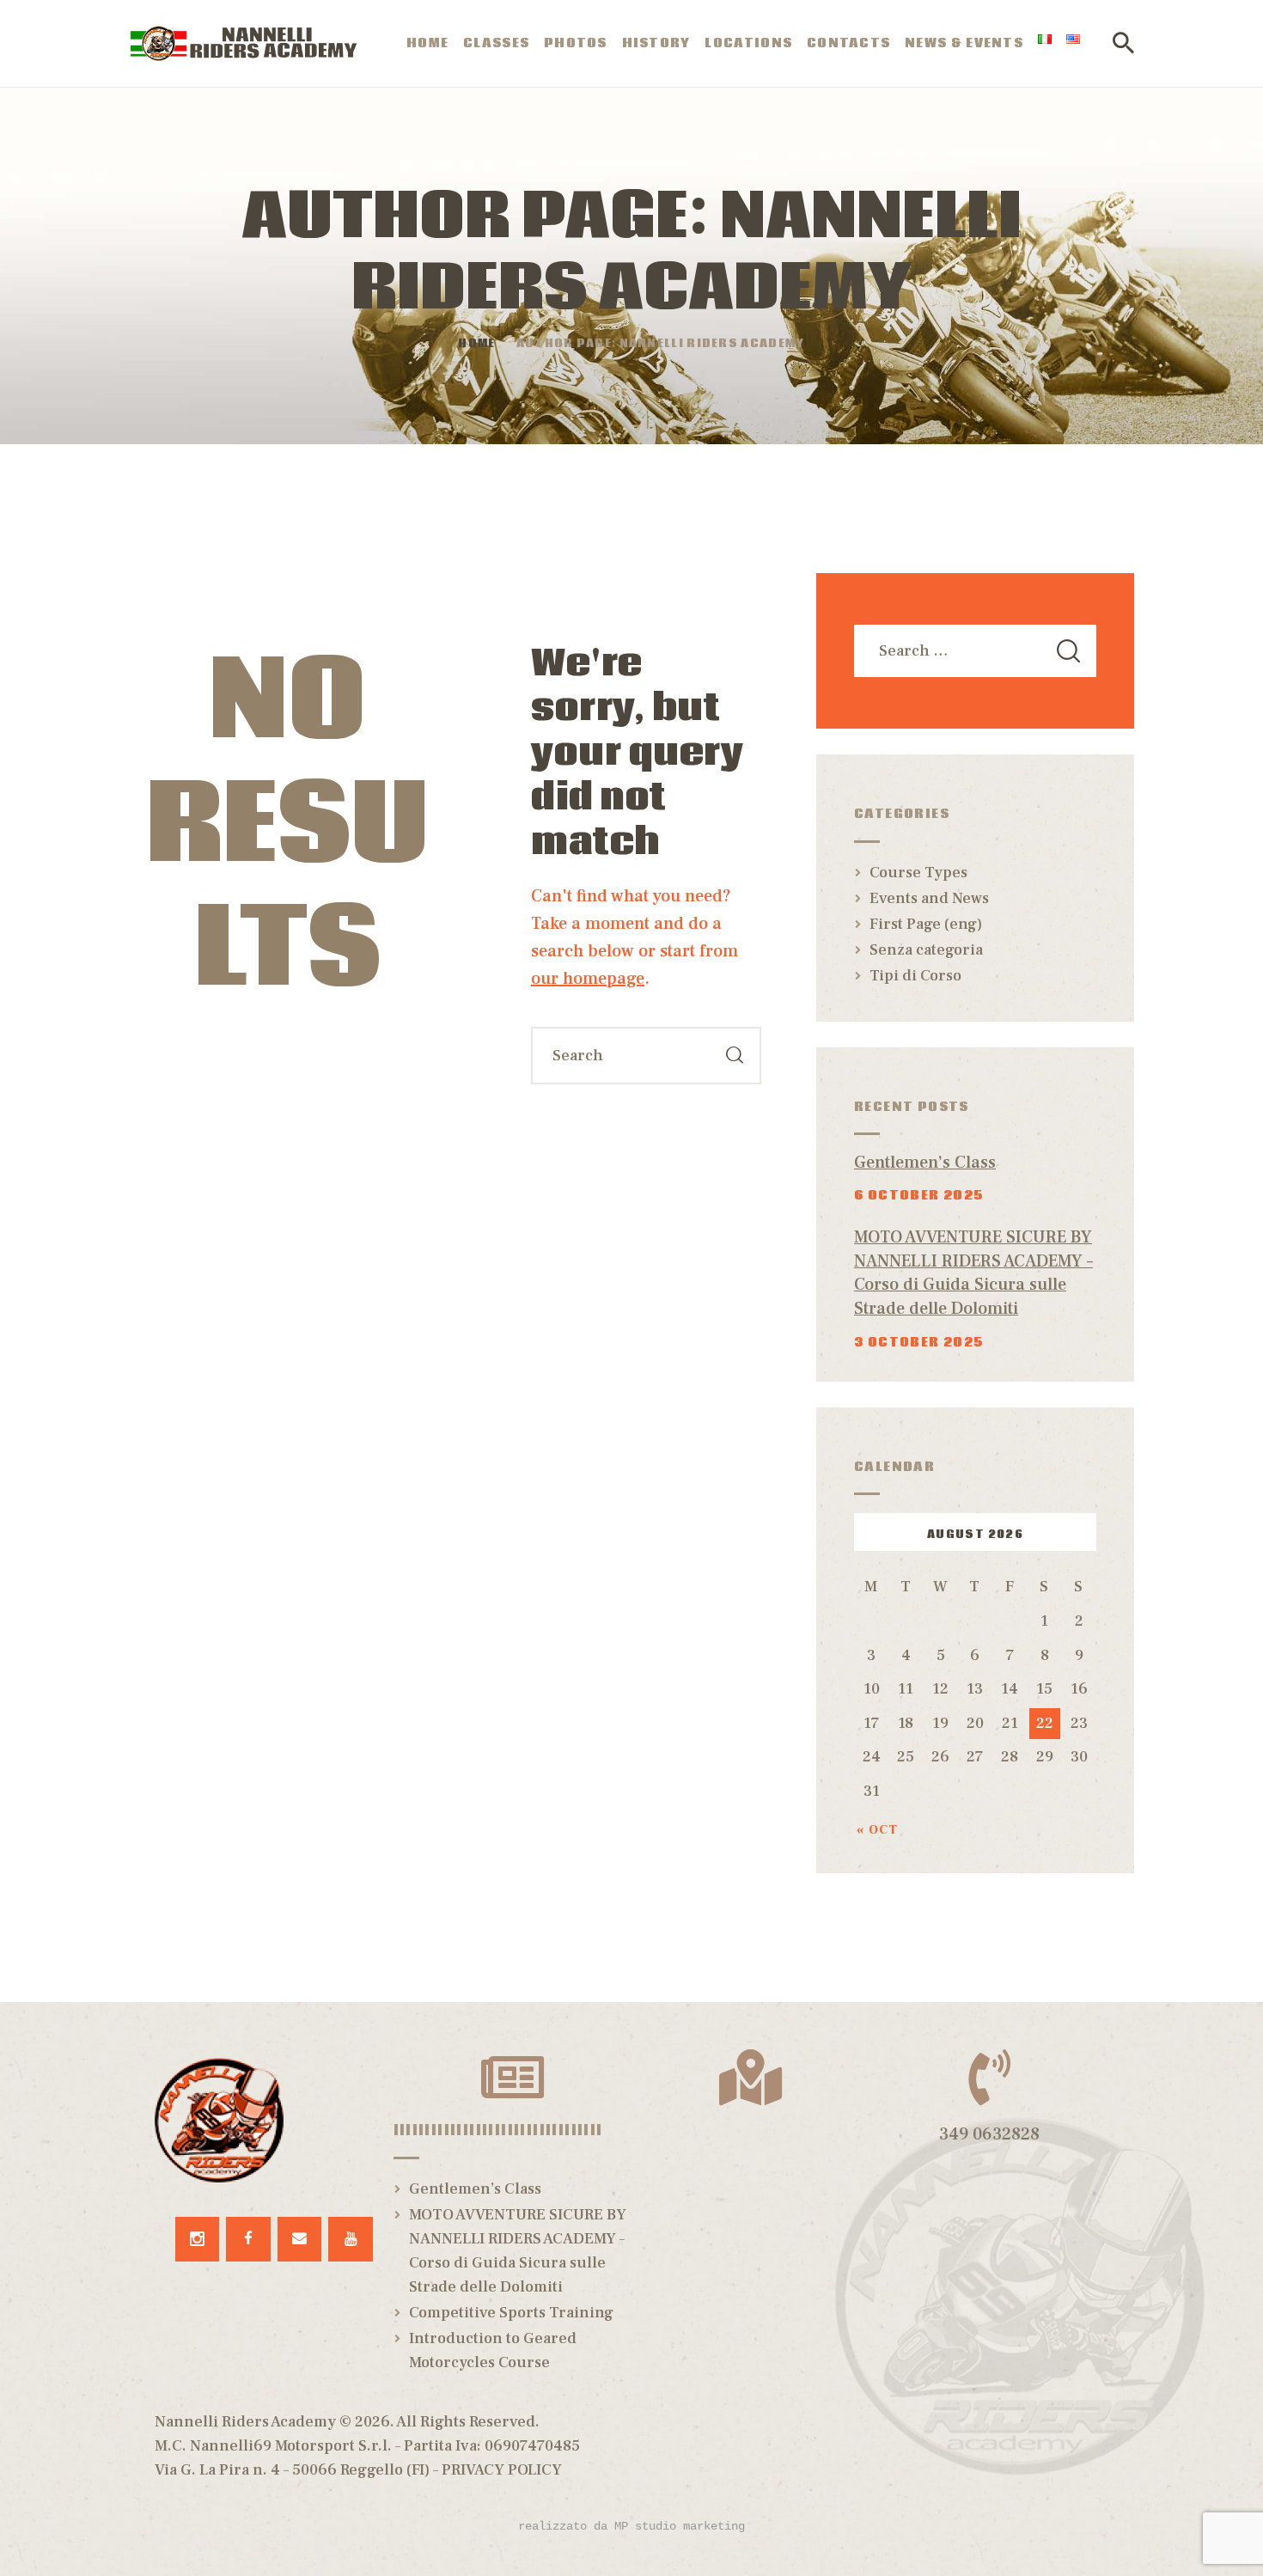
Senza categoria (926, 950)
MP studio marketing (680, 2526)
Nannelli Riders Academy (245, 2422)
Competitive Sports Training (511, 2313)
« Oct (878, 1830)
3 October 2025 (919, 1342)
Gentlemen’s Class (925, 1163)
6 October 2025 (919, 1195)
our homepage (588, 979)
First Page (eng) (926, 924)
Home (476, 345)
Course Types (918, 873)
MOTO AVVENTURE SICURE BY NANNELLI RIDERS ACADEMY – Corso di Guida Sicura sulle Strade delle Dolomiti (973, 1273)
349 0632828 (989, 2134)
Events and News (929, 898)
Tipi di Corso (915, 976)
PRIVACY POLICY (502, 2470)
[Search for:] (975, 651)
